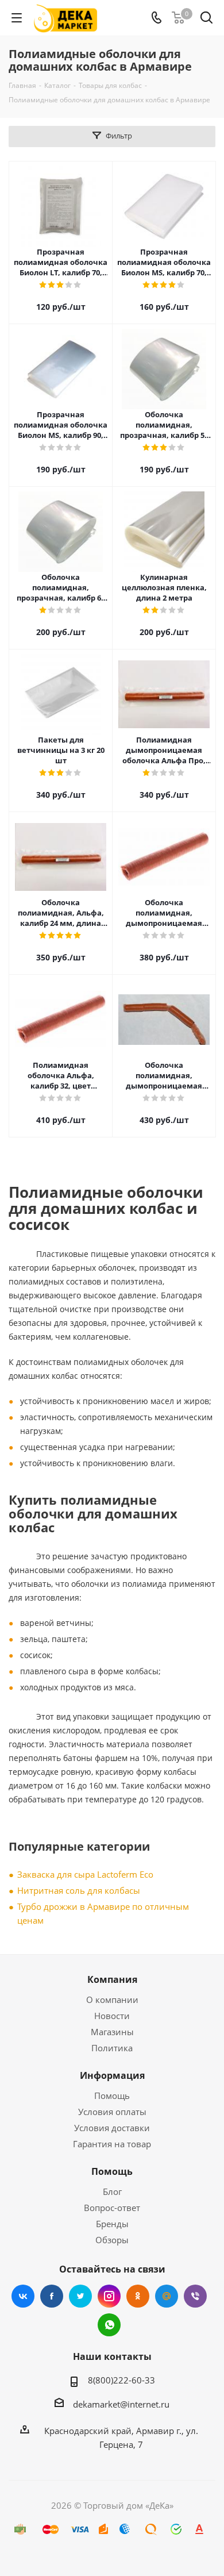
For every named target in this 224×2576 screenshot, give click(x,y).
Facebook (52, 2296)
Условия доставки (112, 2128)
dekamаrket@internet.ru (121, 2404)
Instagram (109, 2296)
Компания (112, 1979)
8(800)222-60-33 (121, 2380)
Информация (112, 2075)
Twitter (80, 2296)
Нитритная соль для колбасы (79, 1890)
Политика (112, 2048)
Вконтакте (23, 2296)
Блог (112, 2191)
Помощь (112, 2096)
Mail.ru (167, 2296)
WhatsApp (109, 2325)
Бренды (112, 2224)
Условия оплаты (112, 2112)
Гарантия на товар (112, 2144)
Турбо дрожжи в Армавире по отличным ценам (103, 1913)
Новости (112, 2016)
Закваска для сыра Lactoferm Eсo (85, 1874)
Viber (195, 2296)
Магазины (112, 2032)
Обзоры (112, 2240)
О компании (112, 2000)
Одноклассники (138, 2296)
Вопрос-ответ (112, 2208)
